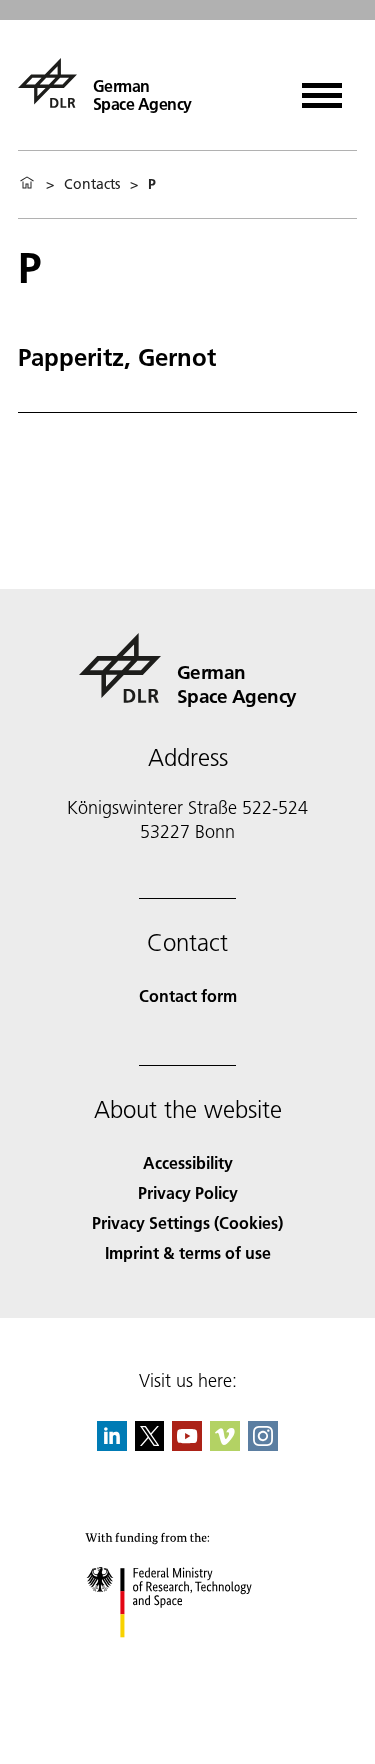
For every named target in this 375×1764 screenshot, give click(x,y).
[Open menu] (322, 88)
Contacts (92, 184)
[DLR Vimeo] (225, 1444)
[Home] (27, 184)
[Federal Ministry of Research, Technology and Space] (187, 1657)
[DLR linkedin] (112, 1444)
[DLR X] (150, 1444)
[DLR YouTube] (187, 1444)
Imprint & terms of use (188, 1252)
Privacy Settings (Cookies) (187, 1222)
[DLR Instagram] (263, 1444)
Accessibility (188, 1162)
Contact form (188, 995)
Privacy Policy (188, 1192)
